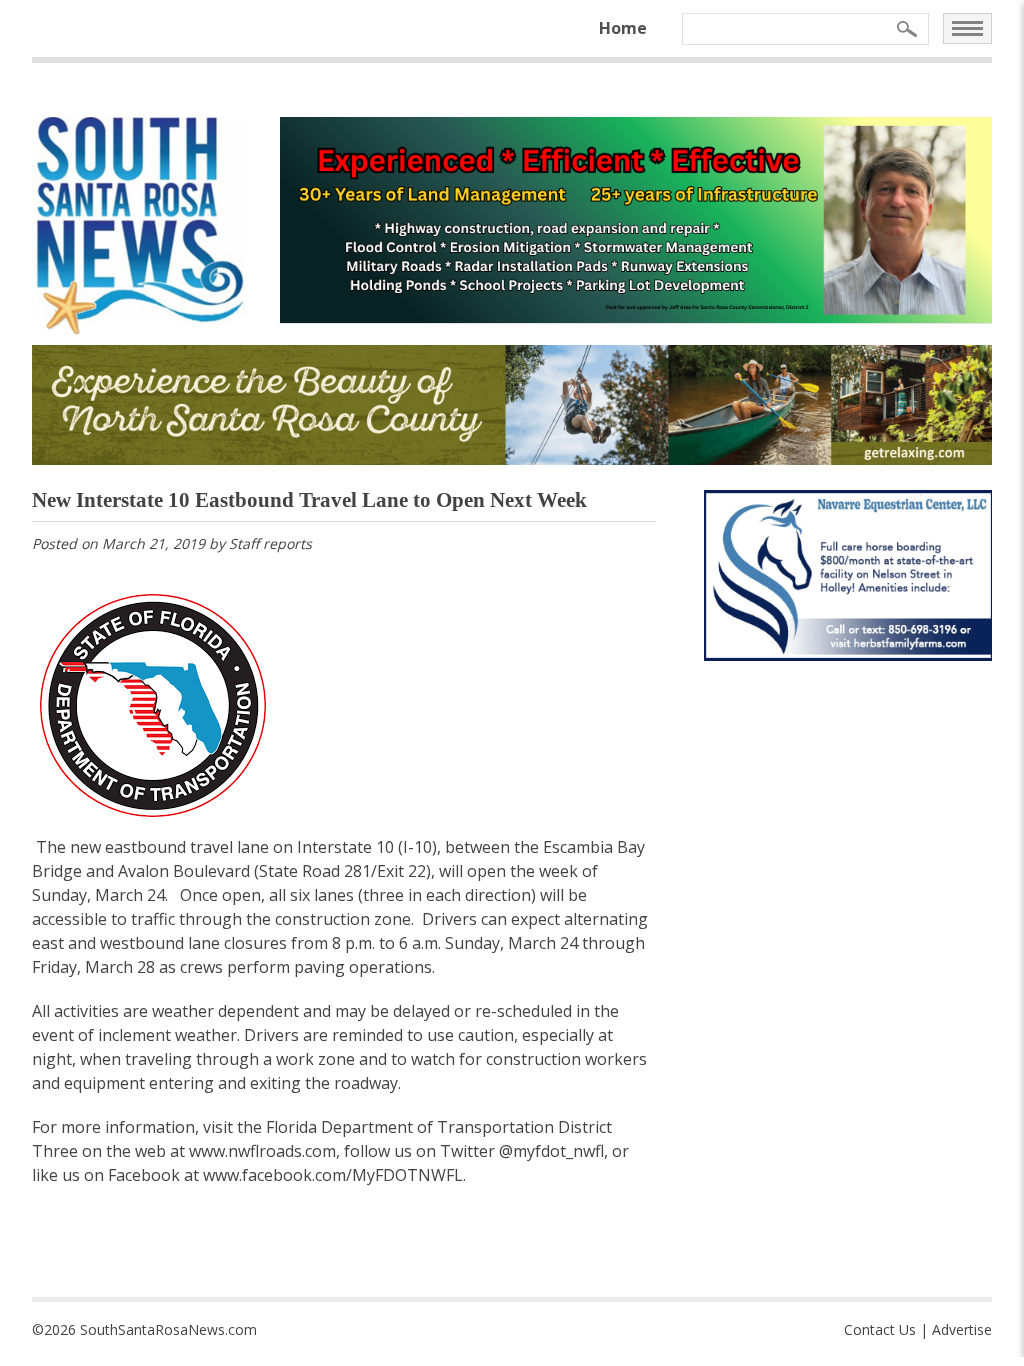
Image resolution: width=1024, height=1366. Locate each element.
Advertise (962, 1329)
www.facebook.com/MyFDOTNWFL (333, 1175)
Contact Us (880, 1329)
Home (623, 28)
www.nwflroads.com (262, 1151)
